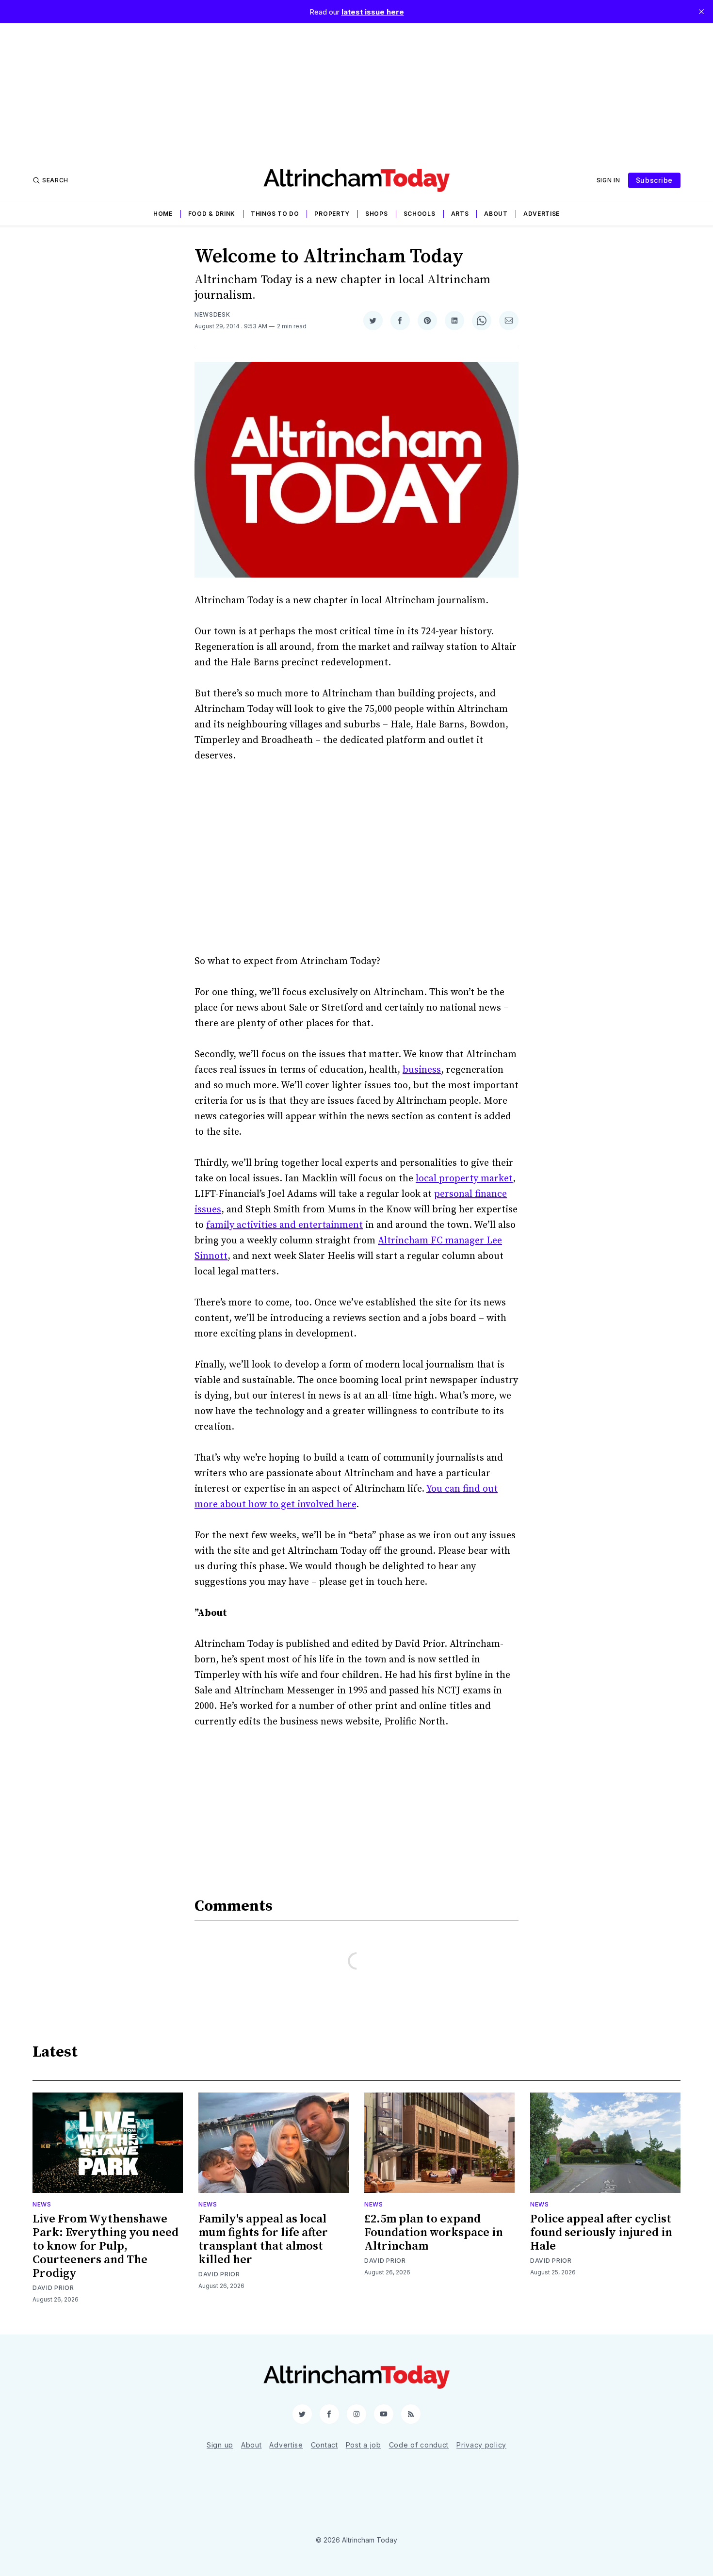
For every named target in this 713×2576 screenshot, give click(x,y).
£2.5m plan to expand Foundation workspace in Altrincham (434, 2233)
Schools (420, 214)
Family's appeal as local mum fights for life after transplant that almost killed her (263, 2239)
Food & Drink (212, 214)
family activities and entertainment (284, 1225)
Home (163, 214)
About (496, 214)
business (422, 1070)
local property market (464, 1179)
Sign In (608, 180)
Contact (324, 2445)
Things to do (275, 214)
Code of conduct (419, 2445)
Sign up (220, 2445)
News (42, 2204)
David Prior (53, 2288)
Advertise (542, 214)
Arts (460, 214)
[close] (701, 12)
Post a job (364, 2445)
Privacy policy (481, 2445)
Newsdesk (212, 314)
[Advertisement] (356, 91)
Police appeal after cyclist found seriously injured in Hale (601, 2233)
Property (332, 214)
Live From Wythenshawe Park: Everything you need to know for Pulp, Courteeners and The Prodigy (105, 2246)
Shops (377, 214)
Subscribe (654, 180)
